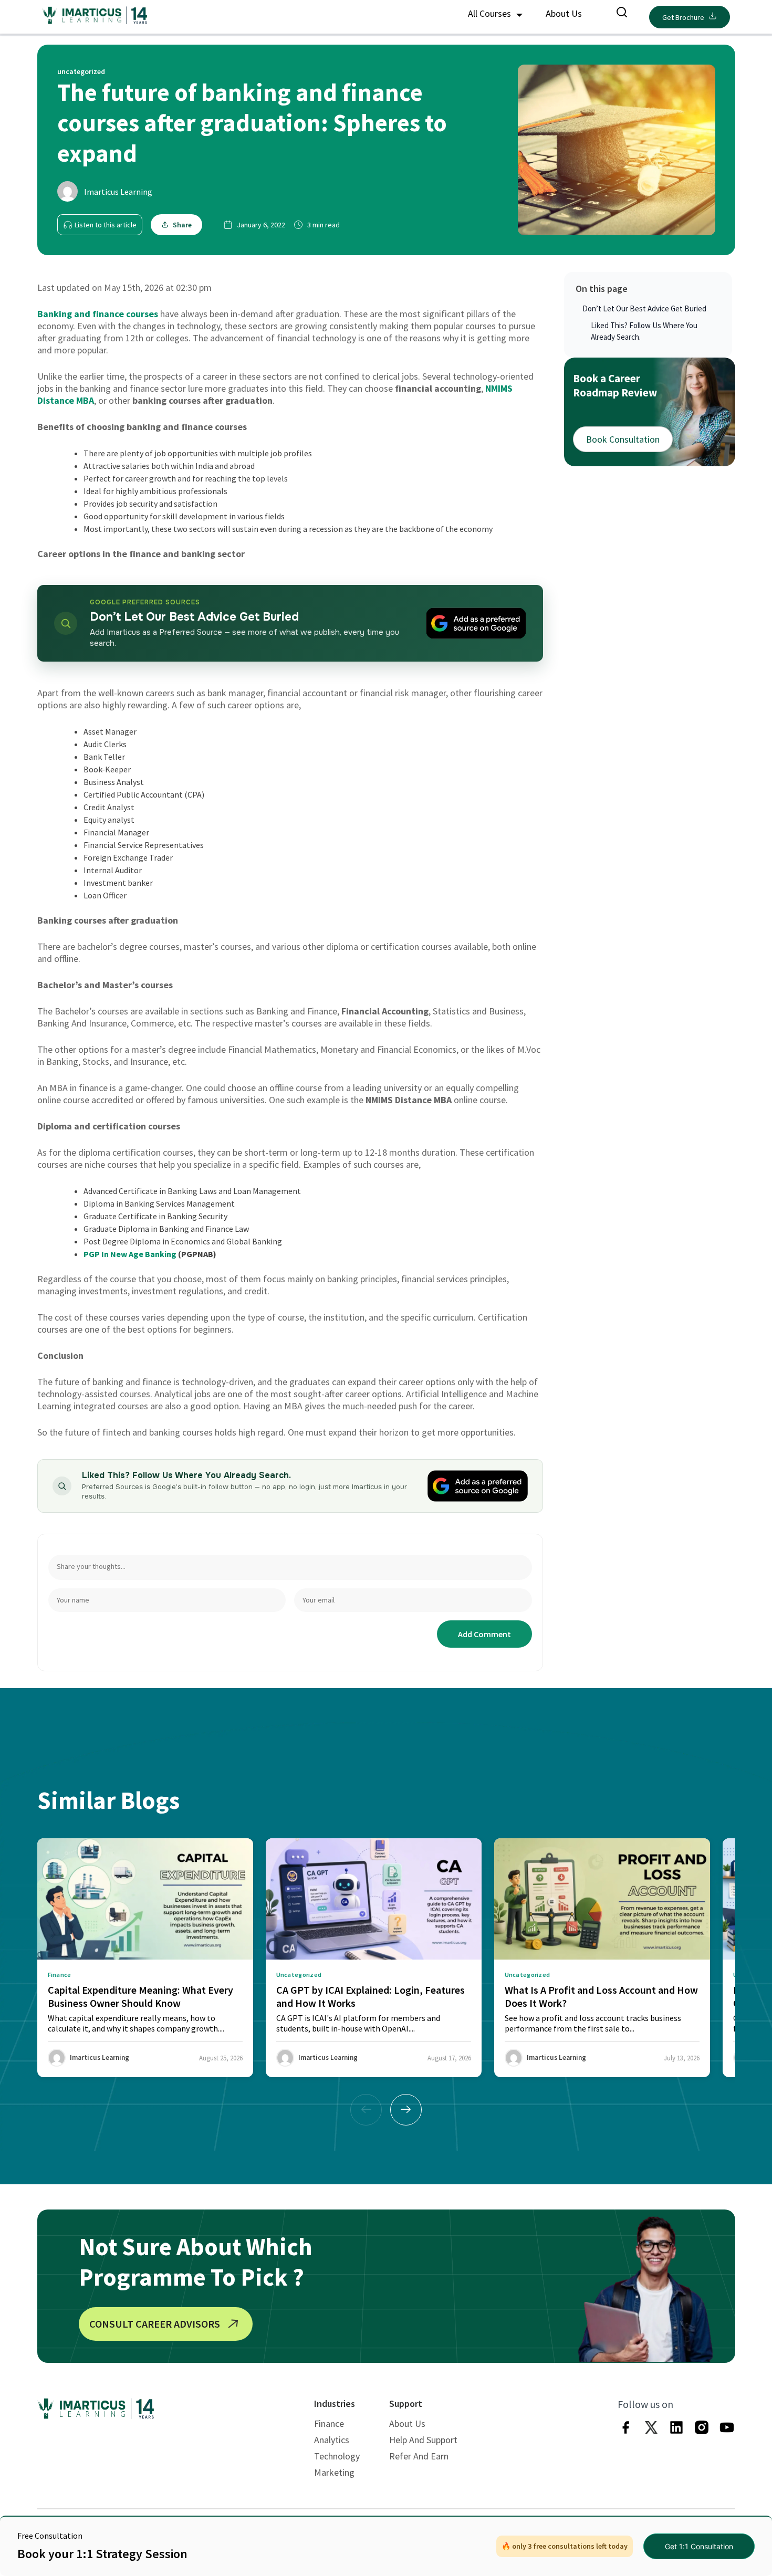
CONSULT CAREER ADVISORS (155, 2324)
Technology (337, 2456)
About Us (564, 13)
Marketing (334, 2472)
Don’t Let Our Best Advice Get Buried (644, 308)
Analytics (332, 2440)
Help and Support (423, 2440)
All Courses (491, 13)
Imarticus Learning (118, 192)
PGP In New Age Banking (130, 1254)
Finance (329, 2423)
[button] (406, 2110)
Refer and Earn (419, 2456)
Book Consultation (623, 439)
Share (182, 225)
